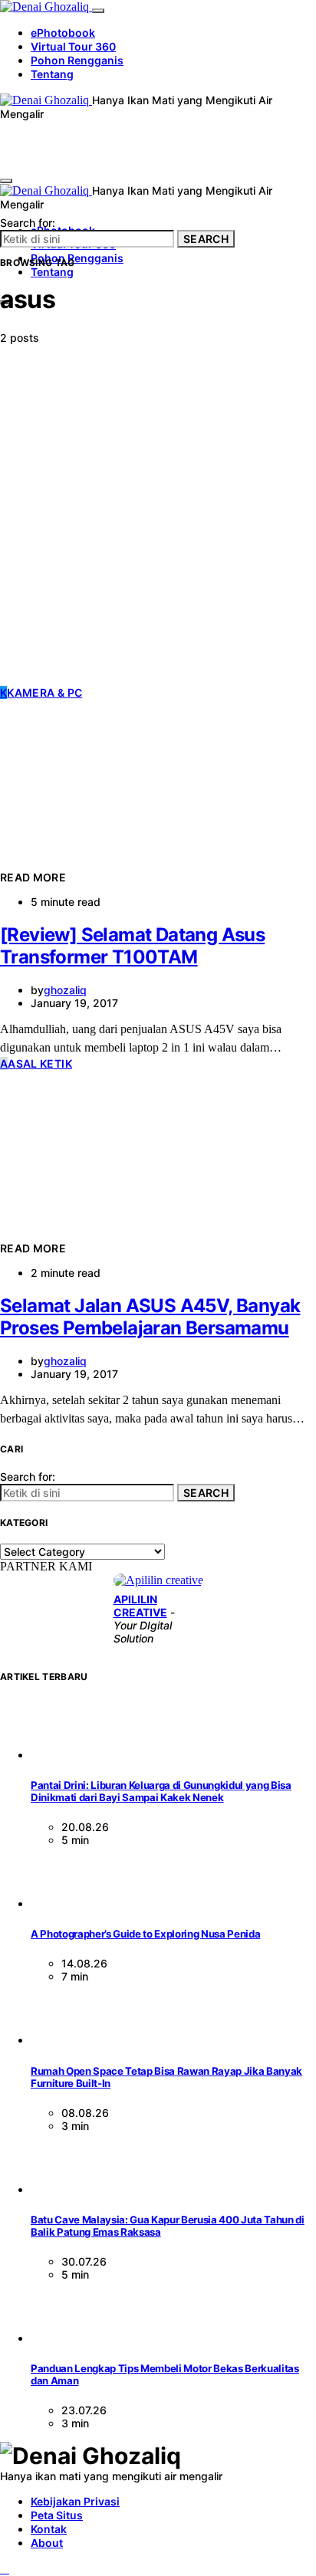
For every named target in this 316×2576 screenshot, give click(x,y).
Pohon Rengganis (77, 60)
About (47, 2543)
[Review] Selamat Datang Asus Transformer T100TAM (132, 946)
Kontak (49, 2529)
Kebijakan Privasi (75, 2501)
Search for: (28, 223)
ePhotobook (63, 33)
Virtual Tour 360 (73, 46)
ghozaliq (65, 990)
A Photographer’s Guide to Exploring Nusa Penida (145, 1934)
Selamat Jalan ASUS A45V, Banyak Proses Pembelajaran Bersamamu (150, 1317)
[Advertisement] (158, 520)
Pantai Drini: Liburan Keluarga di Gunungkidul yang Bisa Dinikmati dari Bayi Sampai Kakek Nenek (161, 1791)
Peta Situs (57, 2515)
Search (206, 239)
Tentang (52, 74)
